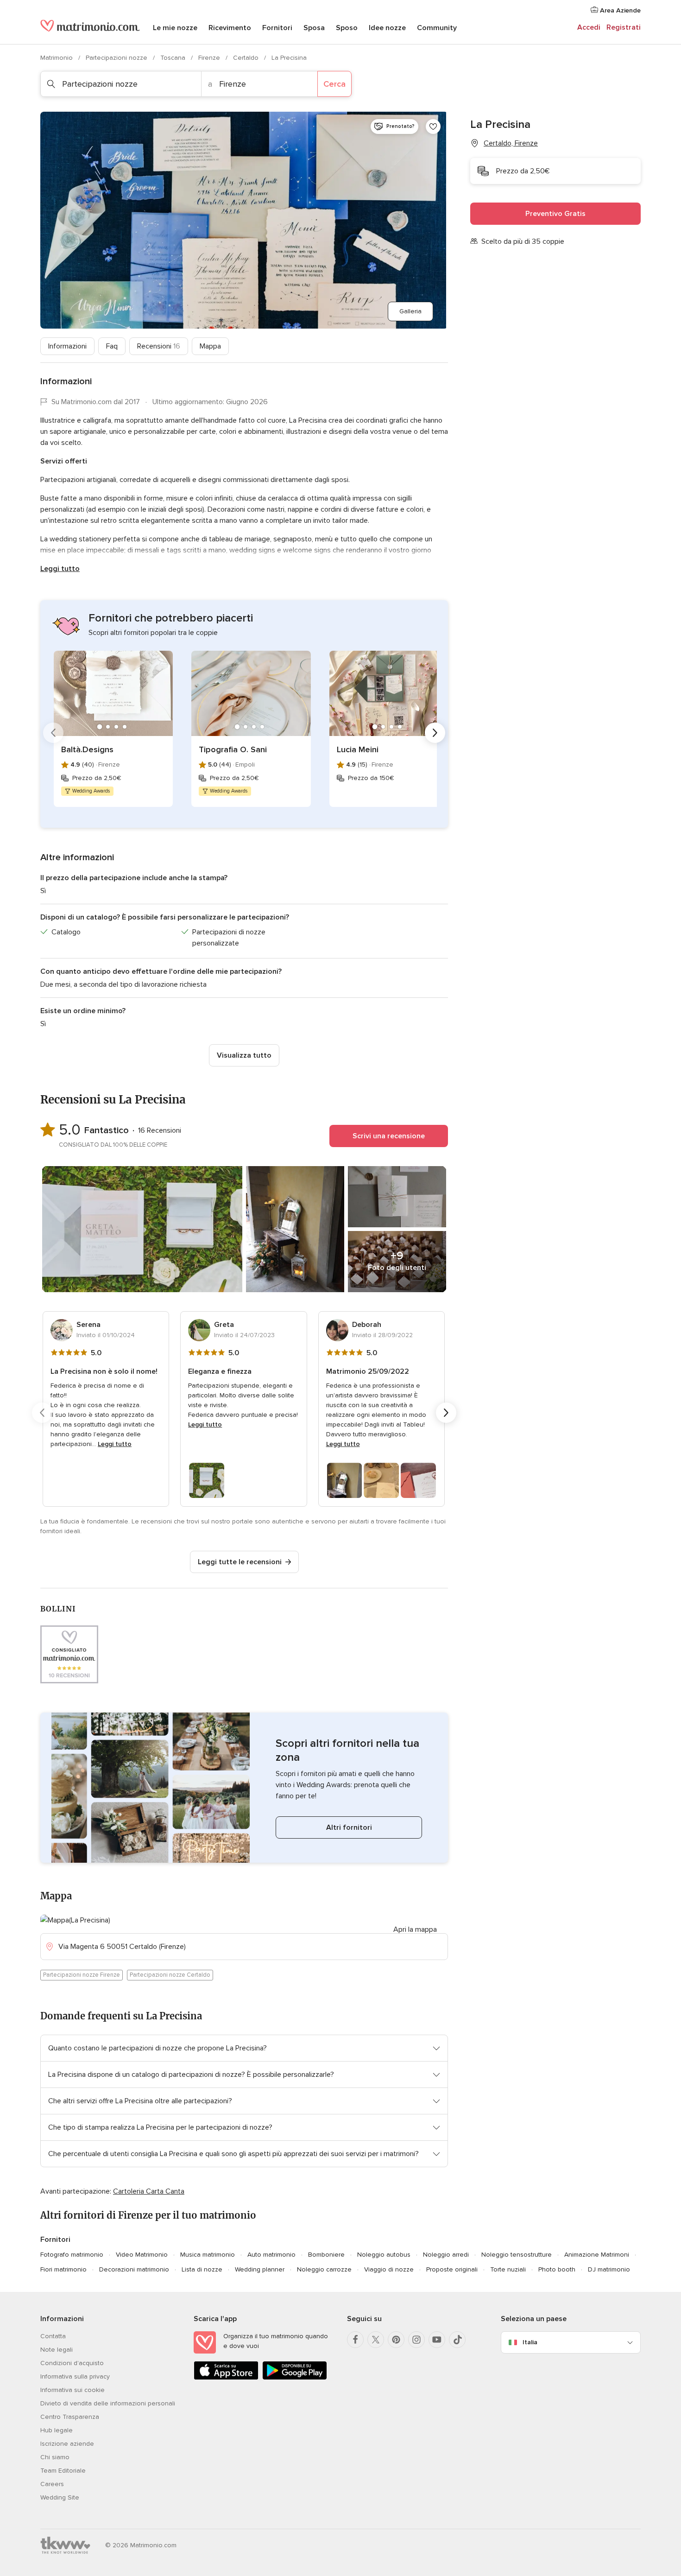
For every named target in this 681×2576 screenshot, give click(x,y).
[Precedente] (53, 733)
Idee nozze (387, 28)
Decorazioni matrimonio (134, 2269)
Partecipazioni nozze (117, 58)
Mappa (210, 346)
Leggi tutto (60, 569)
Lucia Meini (358, 749)
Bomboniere (326, 2255)
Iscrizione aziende (67, 2444)
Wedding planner (260, 2269)
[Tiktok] (457, 2340)
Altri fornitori (349, 1827)
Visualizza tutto (244, 1055)
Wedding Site (60, 2497)
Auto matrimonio (271, 2255)
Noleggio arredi (446, 2255)
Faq (112, 346)
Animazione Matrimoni (597, 2255)
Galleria (410, 311)
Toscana (174, 58)
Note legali (57, 2350)
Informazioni (67, 346)
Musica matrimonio (208, 2255)
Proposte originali (452, 2269)
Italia (530, 2342)
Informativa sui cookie (73, 2390)
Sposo (347, 28)
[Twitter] (376, 2340)
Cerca (334, 84)
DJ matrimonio (609, 2269)
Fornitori (277, 28)
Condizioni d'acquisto (72, 2363)
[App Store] (226, 2378)
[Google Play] (295, 2378)
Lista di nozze (202, 2269)
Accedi (589, 27)
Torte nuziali (508, 2269)
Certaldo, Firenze (511, 143)
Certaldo (247, 58)
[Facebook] (355, 2340)
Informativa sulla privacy (75, 2376)
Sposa (314, 28)
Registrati (624, 27)
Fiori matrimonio (63, 2269)
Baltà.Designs (87, 749)
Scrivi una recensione (389, 1136)
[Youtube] (437, 2340)
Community (437, 28)
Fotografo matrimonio (72, 2255)
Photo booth (557, 2269)
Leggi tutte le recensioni (240, 1562)
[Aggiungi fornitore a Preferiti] (433, 127)
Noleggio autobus (384, 2255)
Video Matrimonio (142, 2255)
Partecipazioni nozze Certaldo (170, 1975)
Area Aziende (619, 10)
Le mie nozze (175, 28)
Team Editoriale (63, 2471)
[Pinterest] (396, 2340)
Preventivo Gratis (555, 214)
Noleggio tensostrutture (517, 2255)
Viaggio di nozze (389, 2269)
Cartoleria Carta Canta (149, 2191)
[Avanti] (435, 733)
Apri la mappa (415, 1929)
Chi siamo (55, 2457)
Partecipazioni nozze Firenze (82, 1975)
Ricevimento (230, 28)
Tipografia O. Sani (233, 749)
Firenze (210, 58)
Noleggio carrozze (324, 2269)
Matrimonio (57, 58)
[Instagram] (416, 2340)
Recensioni (159, 346)
